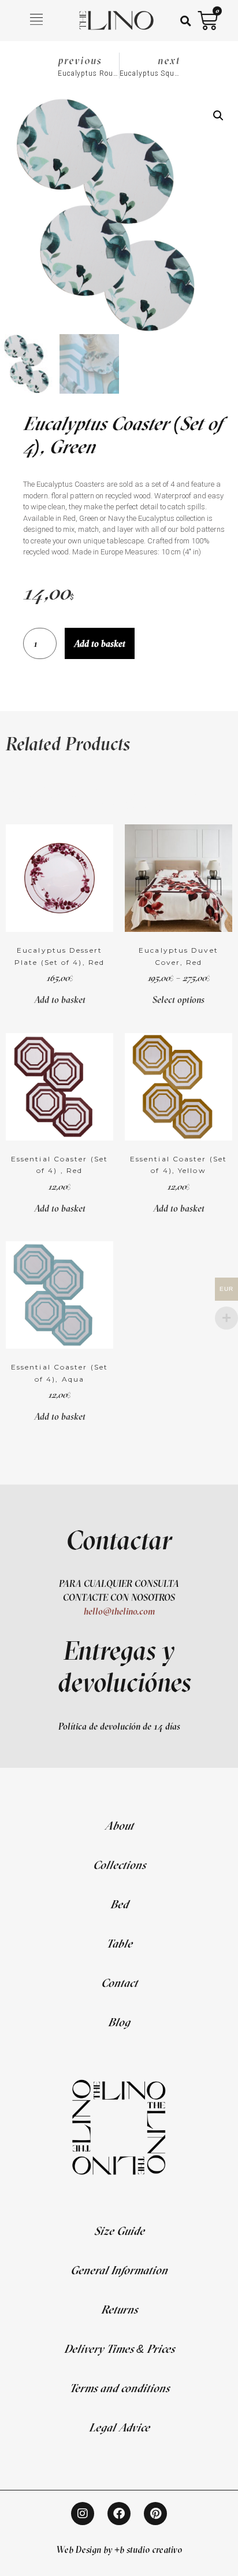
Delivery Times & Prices (119, 2349)
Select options (178, 1000)
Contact (119, 1983)
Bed (119, 1904)
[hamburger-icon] (37, 21)
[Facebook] (119, 2514)
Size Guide (119, 2231)
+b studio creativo (148, 2549)
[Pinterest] (155, 2514)
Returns (119, 2309)
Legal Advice (119, 2427)
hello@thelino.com (119, 1611)
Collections (119, 1865)
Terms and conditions (119, 2388)
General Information (119, 2270)
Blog (119, 2022)
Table (119, 1943)
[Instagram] (83, 2514)
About (119, 1825)
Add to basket (100, 643)
